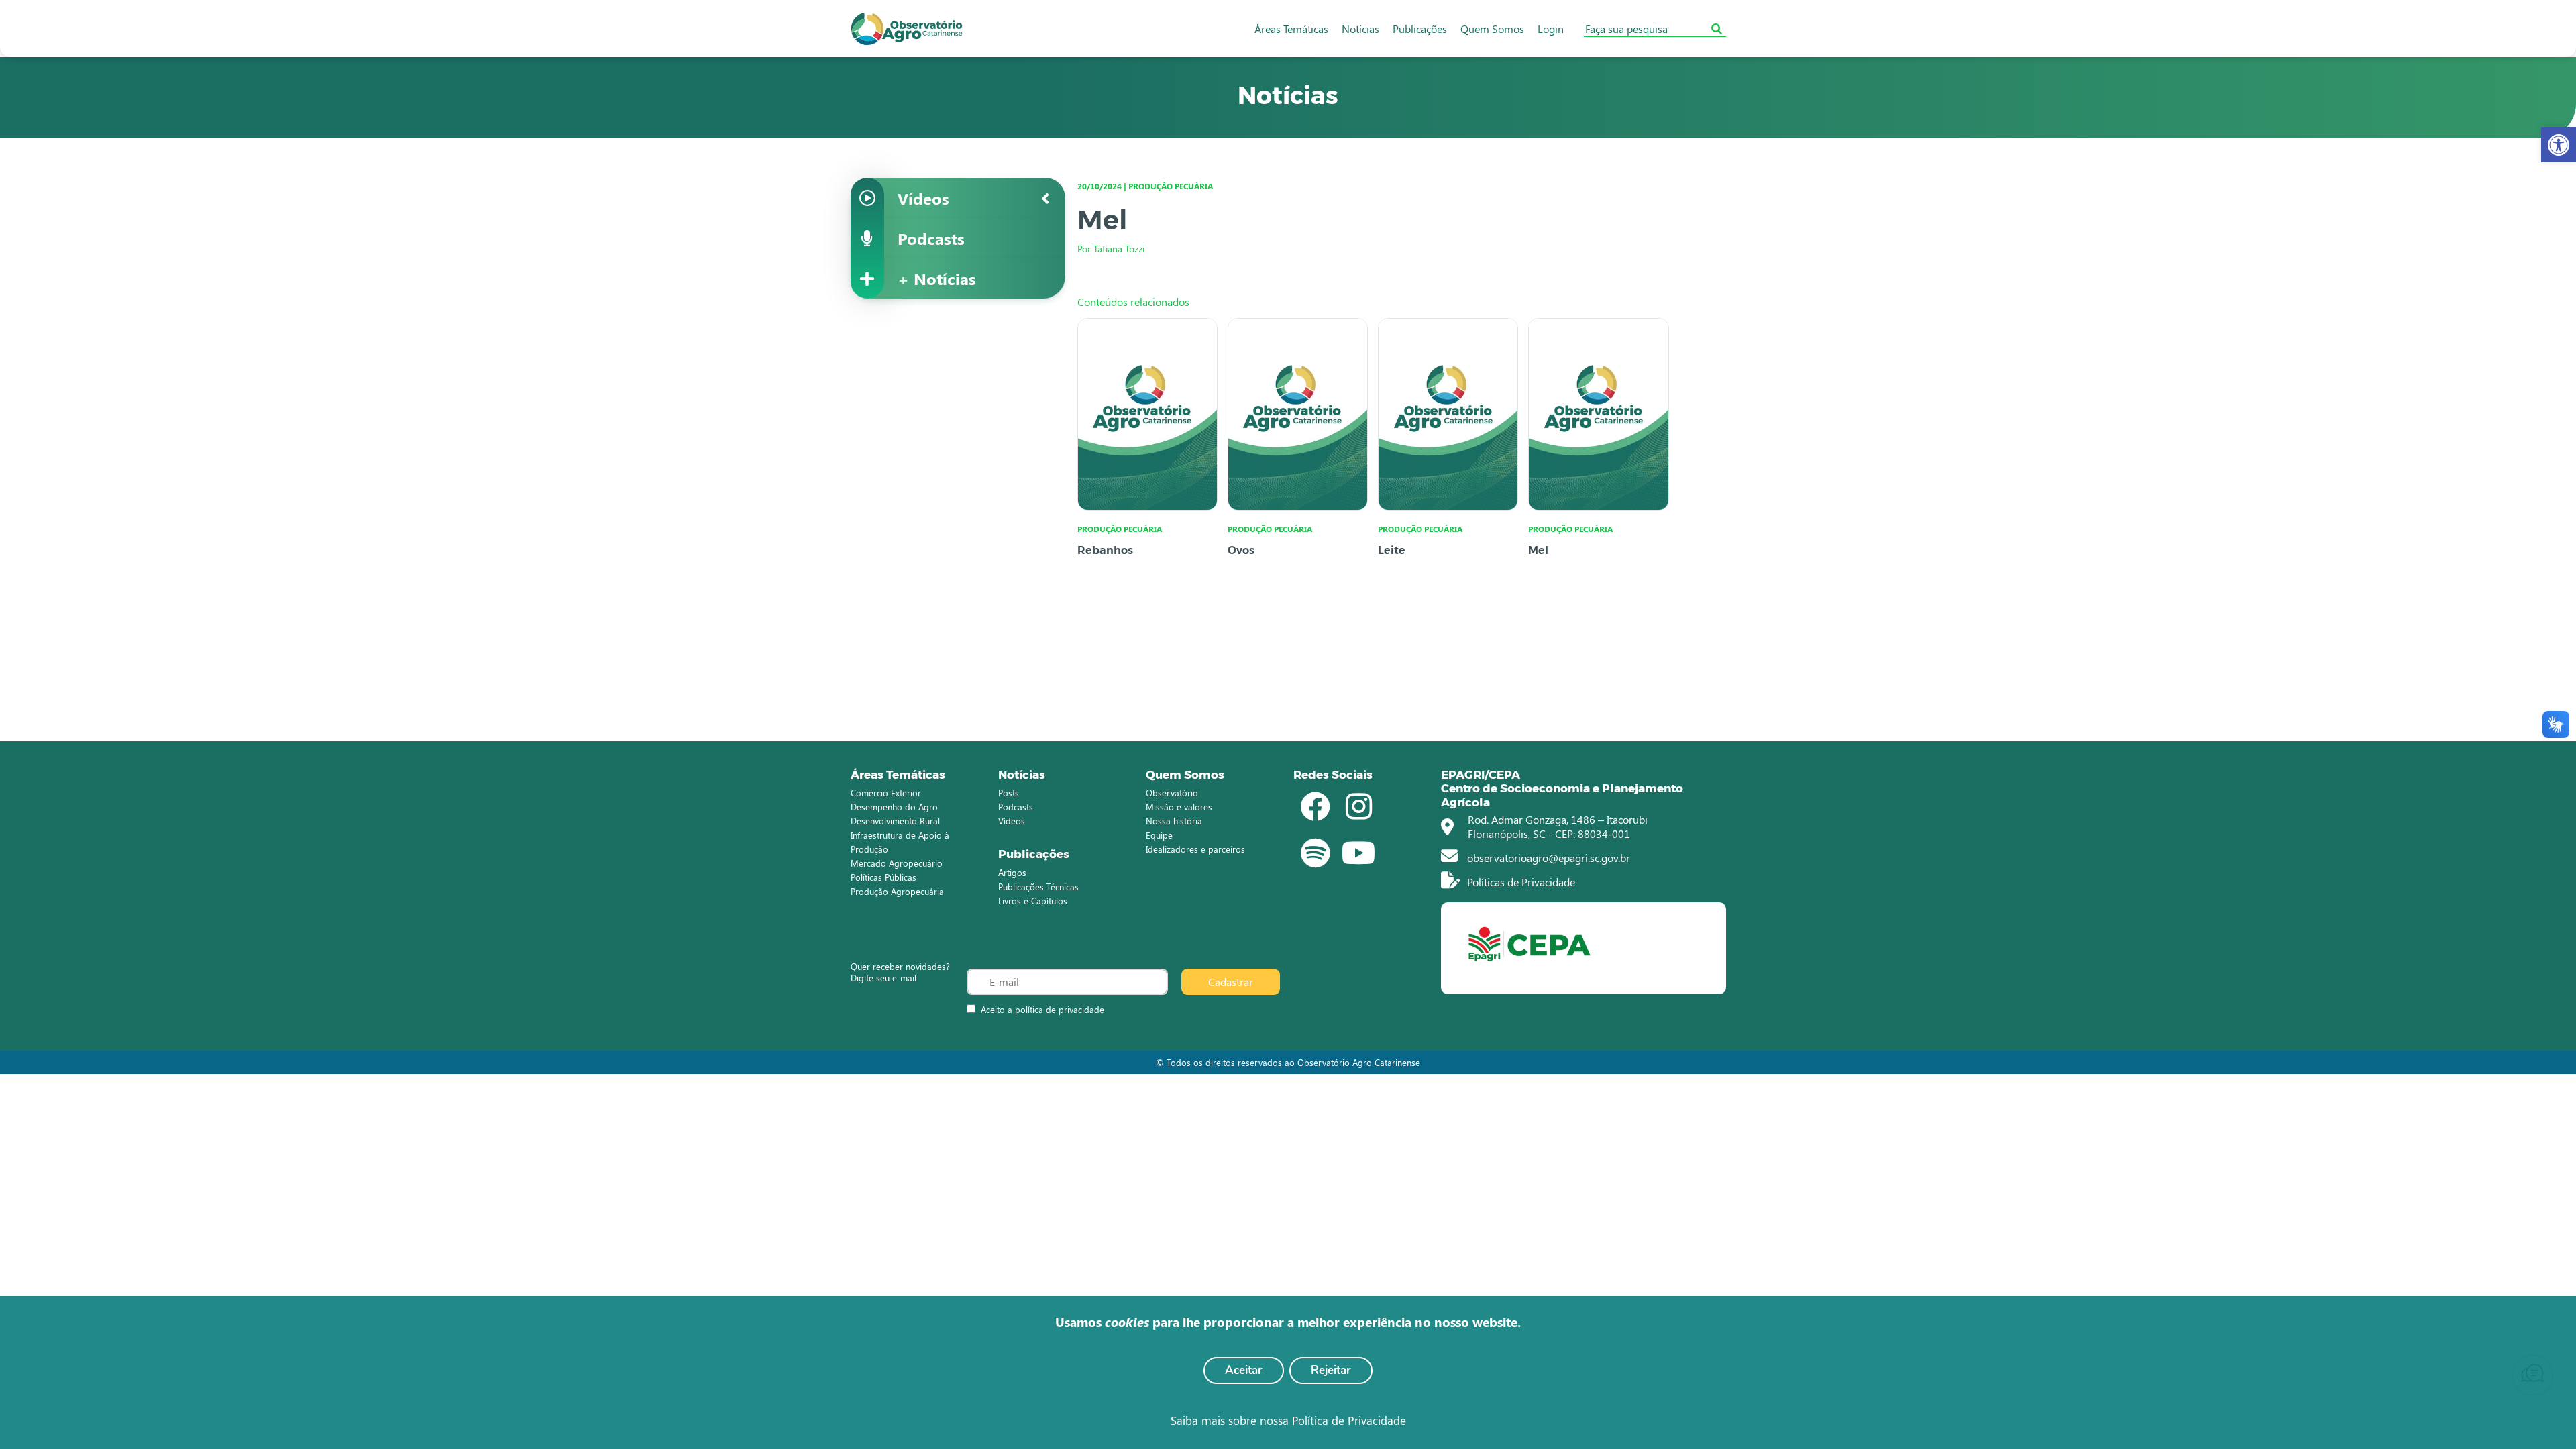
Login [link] (1551, 29)
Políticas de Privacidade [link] (1520, 882)
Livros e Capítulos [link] (1033, 901)
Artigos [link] (1012, 872)
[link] (2559, 145)
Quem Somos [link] (1492, 29)
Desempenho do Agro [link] (894, 807)
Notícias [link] (1360, 29)
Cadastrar (1231, 982)
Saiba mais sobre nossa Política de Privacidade (1288, 1420)
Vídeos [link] (1012, 821)
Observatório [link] (1172, 793)
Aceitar (1244, 1370)
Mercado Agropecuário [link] (897, 863)
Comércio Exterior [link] (886, 793)
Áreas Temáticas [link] (1291, 29)
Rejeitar (1331, 1370)
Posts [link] (1009, 793)
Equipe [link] (1159, 835)
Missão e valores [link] (1179, 807)
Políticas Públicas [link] (883, 877)
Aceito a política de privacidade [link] (1042, 1009)
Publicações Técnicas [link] (1038, 887)
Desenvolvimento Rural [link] (895, 821)
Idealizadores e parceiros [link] (1195, 849)
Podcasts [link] (1016, 807)
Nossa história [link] (1174, 821)
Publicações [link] (1420, 29)
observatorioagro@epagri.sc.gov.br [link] (1547, 858)
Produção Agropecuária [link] (897, 891)
